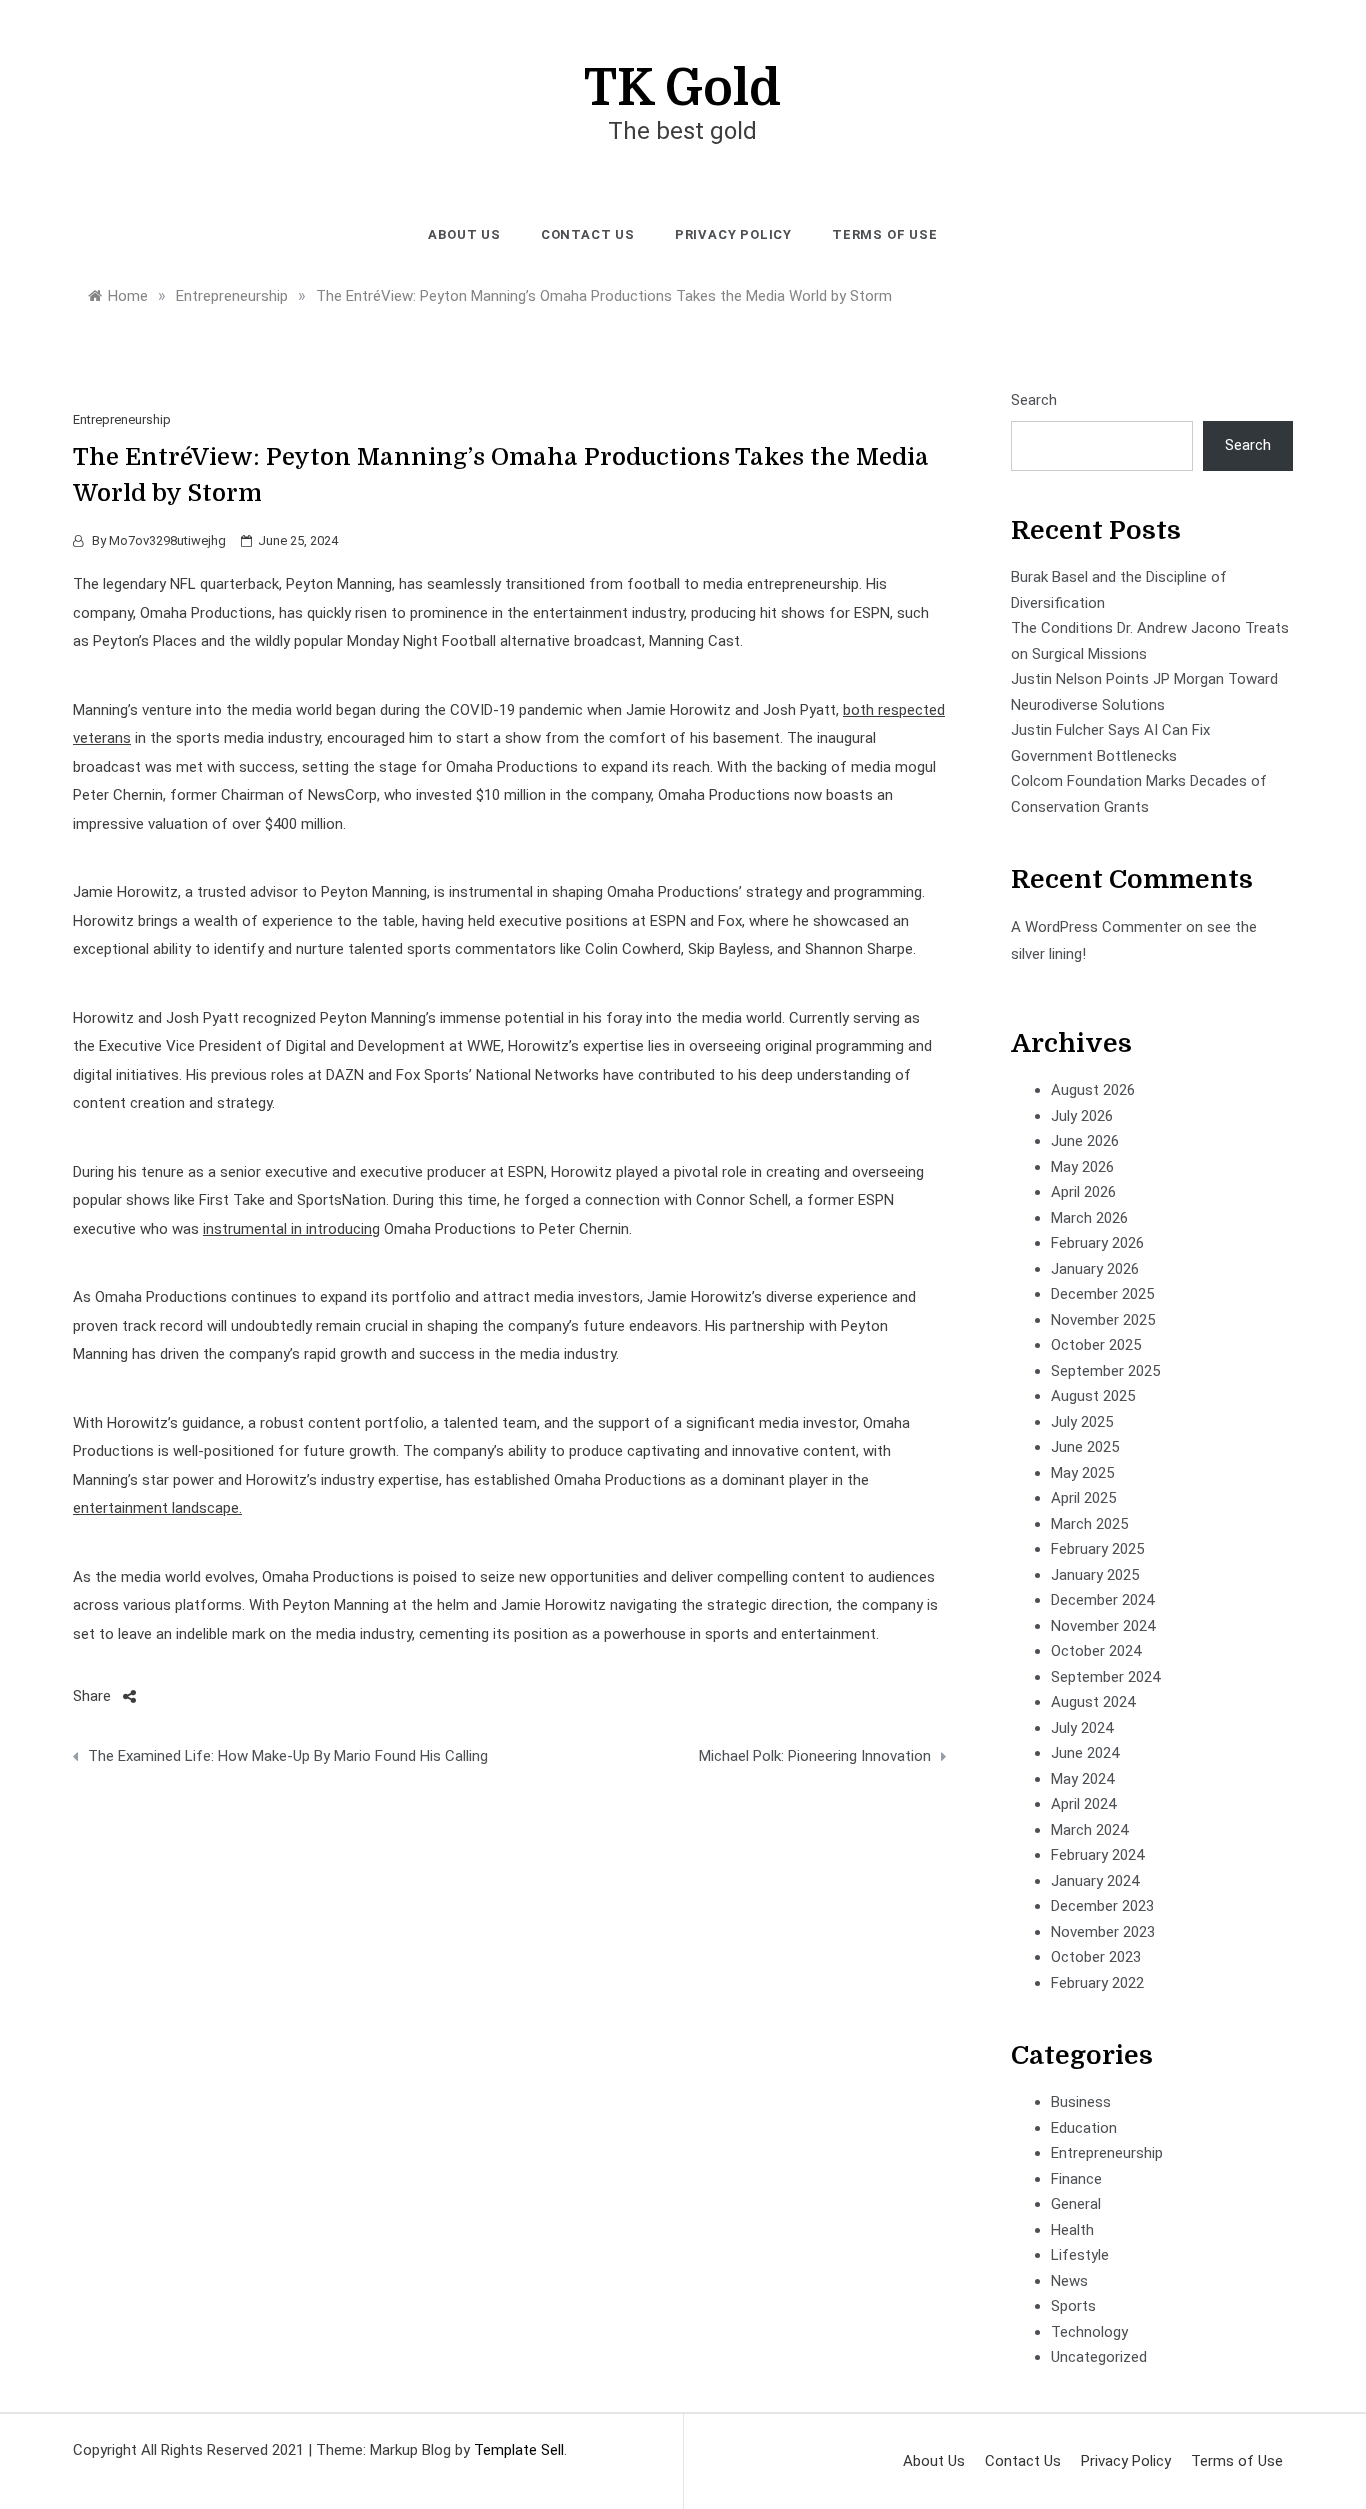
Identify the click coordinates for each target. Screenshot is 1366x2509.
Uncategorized (1099, 2357)
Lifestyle (1080, 2255)
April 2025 (1083, 1498)
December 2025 (1102, 1294)
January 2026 (1095, 1269)
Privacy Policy (733, 234)
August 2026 (1093, 1090)
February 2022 (1097, 1983)
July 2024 (1082, 1728)
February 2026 (1097, 1243)
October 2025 (1096, 1345)
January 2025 (1095, 1575)
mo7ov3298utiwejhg (167, 540)
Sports (1073, 2306)
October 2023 (1096, 1957)
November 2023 (1103, 1932)
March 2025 (1089, 1524)
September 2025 (1105, 1371)
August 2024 (1093, 1702)
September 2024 (1105, 1677)
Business (1081, 2102)
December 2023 (1102, 1906)
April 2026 (1083, 1192)
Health (1072, 2230)
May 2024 (1082, 1779)
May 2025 (1082, 1473)
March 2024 (1089, 1830)
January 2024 (1095, 1881)
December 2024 (1102, 1600)
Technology (1089, 2332)
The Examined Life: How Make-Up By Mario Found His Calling (288, 1756)
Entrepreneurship (122, 419)
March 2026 (1089, 1218)
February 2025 (1097, 1549)
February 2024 (1097, 1855)
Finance (1076, 2179)
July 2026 (1082, 1116)
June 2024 (1085, 1753)
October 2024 (1096, 1651)
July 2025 (1082, 1422)
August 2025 (1093, 1396)
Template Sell (519, 2450)
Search (1034, 400)
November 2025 (1103, 1320)
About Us (464, 234)
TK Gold (682, 88)
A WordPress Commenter (1096, 927)
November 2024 (1103, 1626)
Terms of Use (885, 234)
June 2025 (1085, 1447)
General (1076, 2204)
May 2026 (1082, 1167)
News (1069, 2281)
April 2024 (1083, 1804)
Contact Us (588, 234)
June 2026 (1085, 1141)
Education (1084, 2128)
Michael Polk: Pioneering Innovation (814, 1756)
